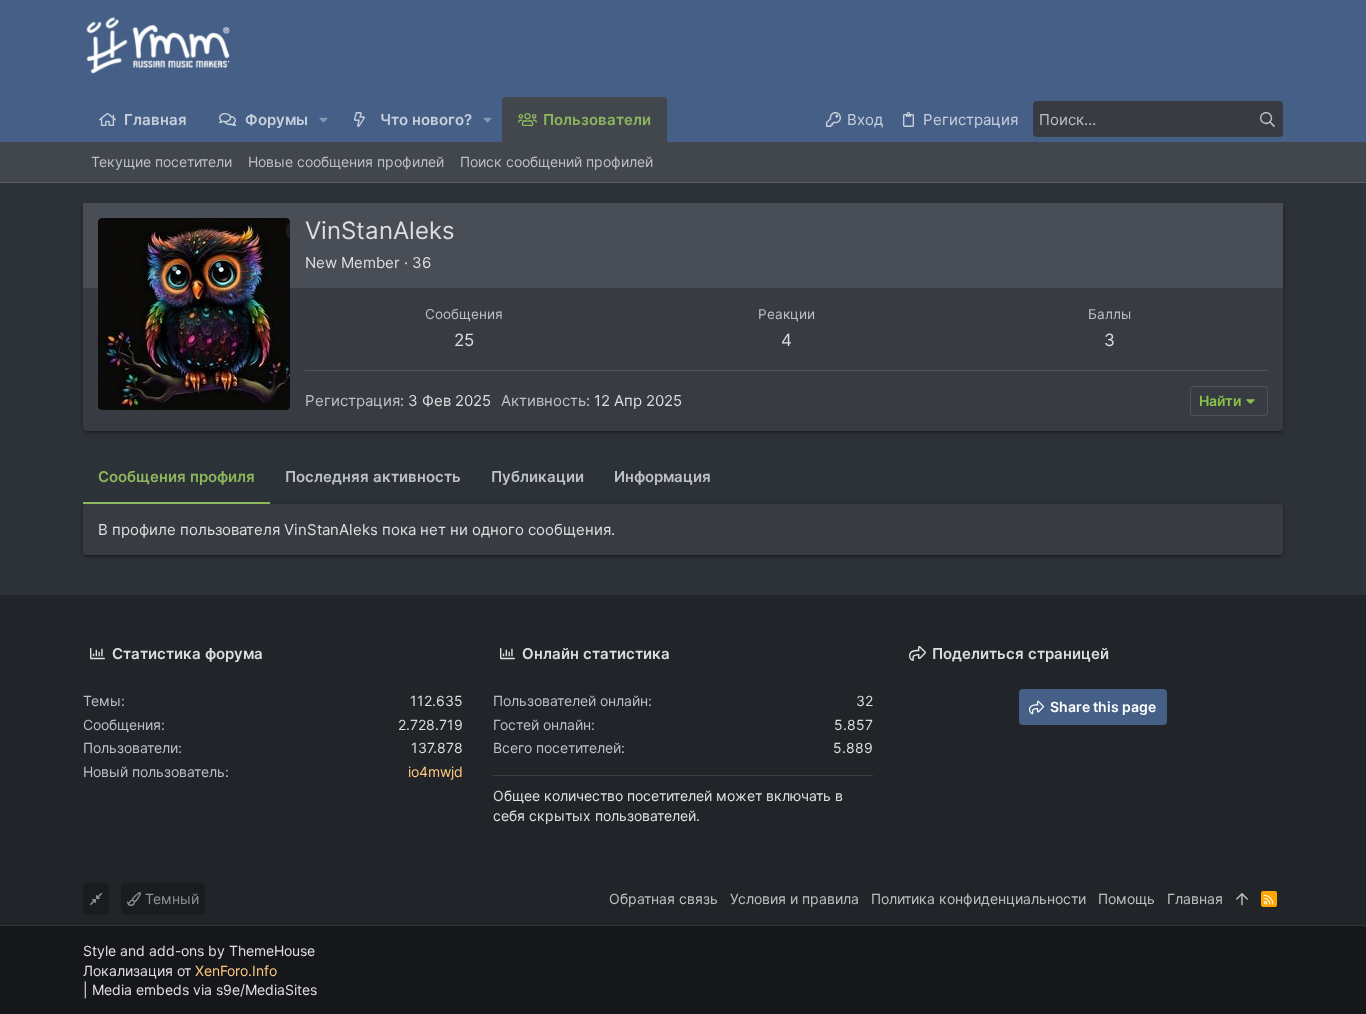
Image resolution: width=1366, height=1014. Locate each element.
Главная (1195, 898)
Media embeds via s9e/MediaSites (204, 989)
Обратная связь (663, 898)
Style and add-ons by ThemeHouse (199, 950)
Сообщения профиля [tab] (176, 476)
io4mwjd (435, 771)
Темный (170, 898)
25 (464, 340)
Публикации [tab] (537, 476)
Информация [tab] (662, 476)
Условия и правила (794, 898)
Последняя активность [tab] (373, 476)
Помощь (1126, 898)
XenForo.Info (236, 970)
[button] (324, 119)
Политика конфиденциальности (978, 898)
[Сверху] (1242, 899)
